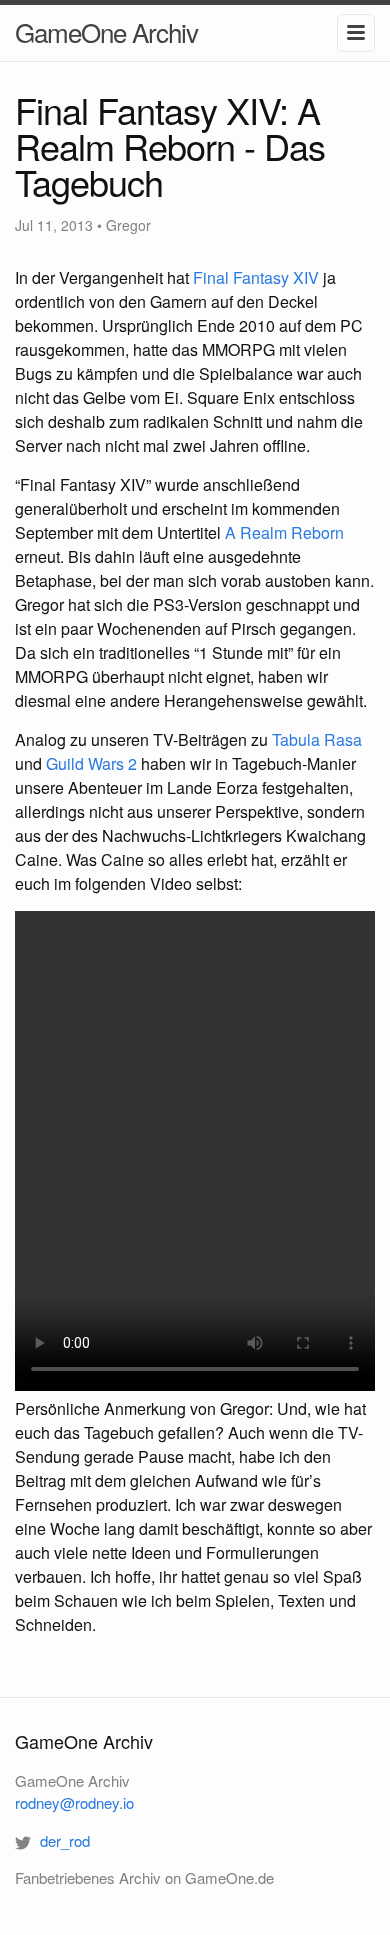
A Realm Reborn (284, 532)
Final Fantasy (256, 277)
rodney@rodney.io (74, 1802)
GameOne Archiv (106, 31)
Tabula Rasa (317, 739)
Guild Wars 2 (91, 763)
